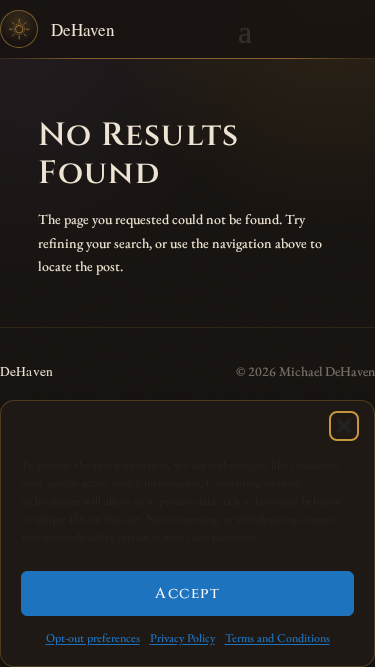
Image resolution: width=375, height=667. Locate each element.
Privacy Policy (182, 638)
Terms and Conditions (277, 638)
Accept (187, 593)
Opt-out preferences (93, 638)
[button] (344, 426)
